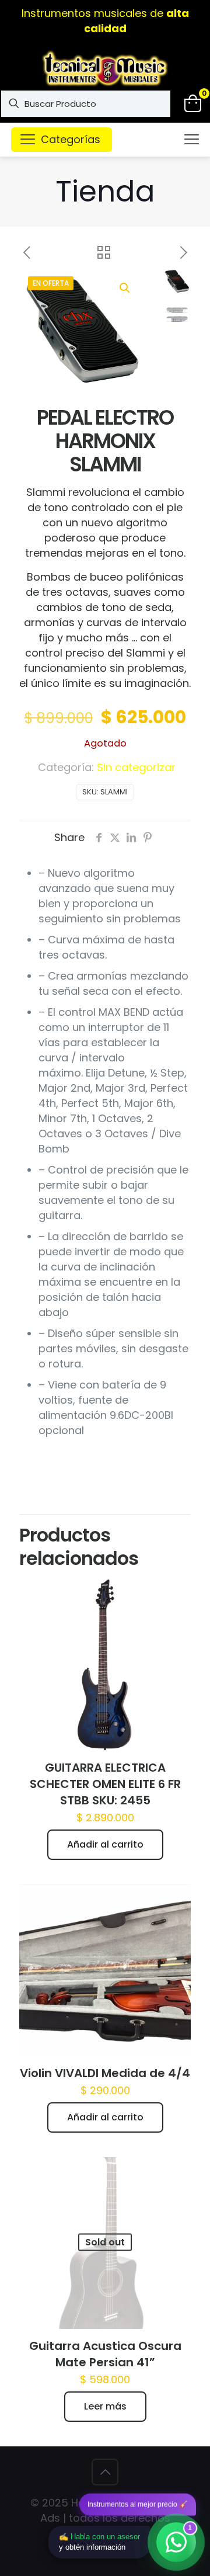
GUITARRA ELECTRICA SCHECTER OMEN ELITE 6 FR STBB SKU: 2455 (105, 1784)
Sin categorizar (136, 767)
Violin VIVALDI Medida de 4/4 (105, 2073)
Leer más (105, 2406)
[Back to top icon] (105, 2472)
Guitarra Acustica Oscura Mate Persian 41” (105, 2354)
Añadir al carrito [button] (105, 1844)
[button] (125, 288)
